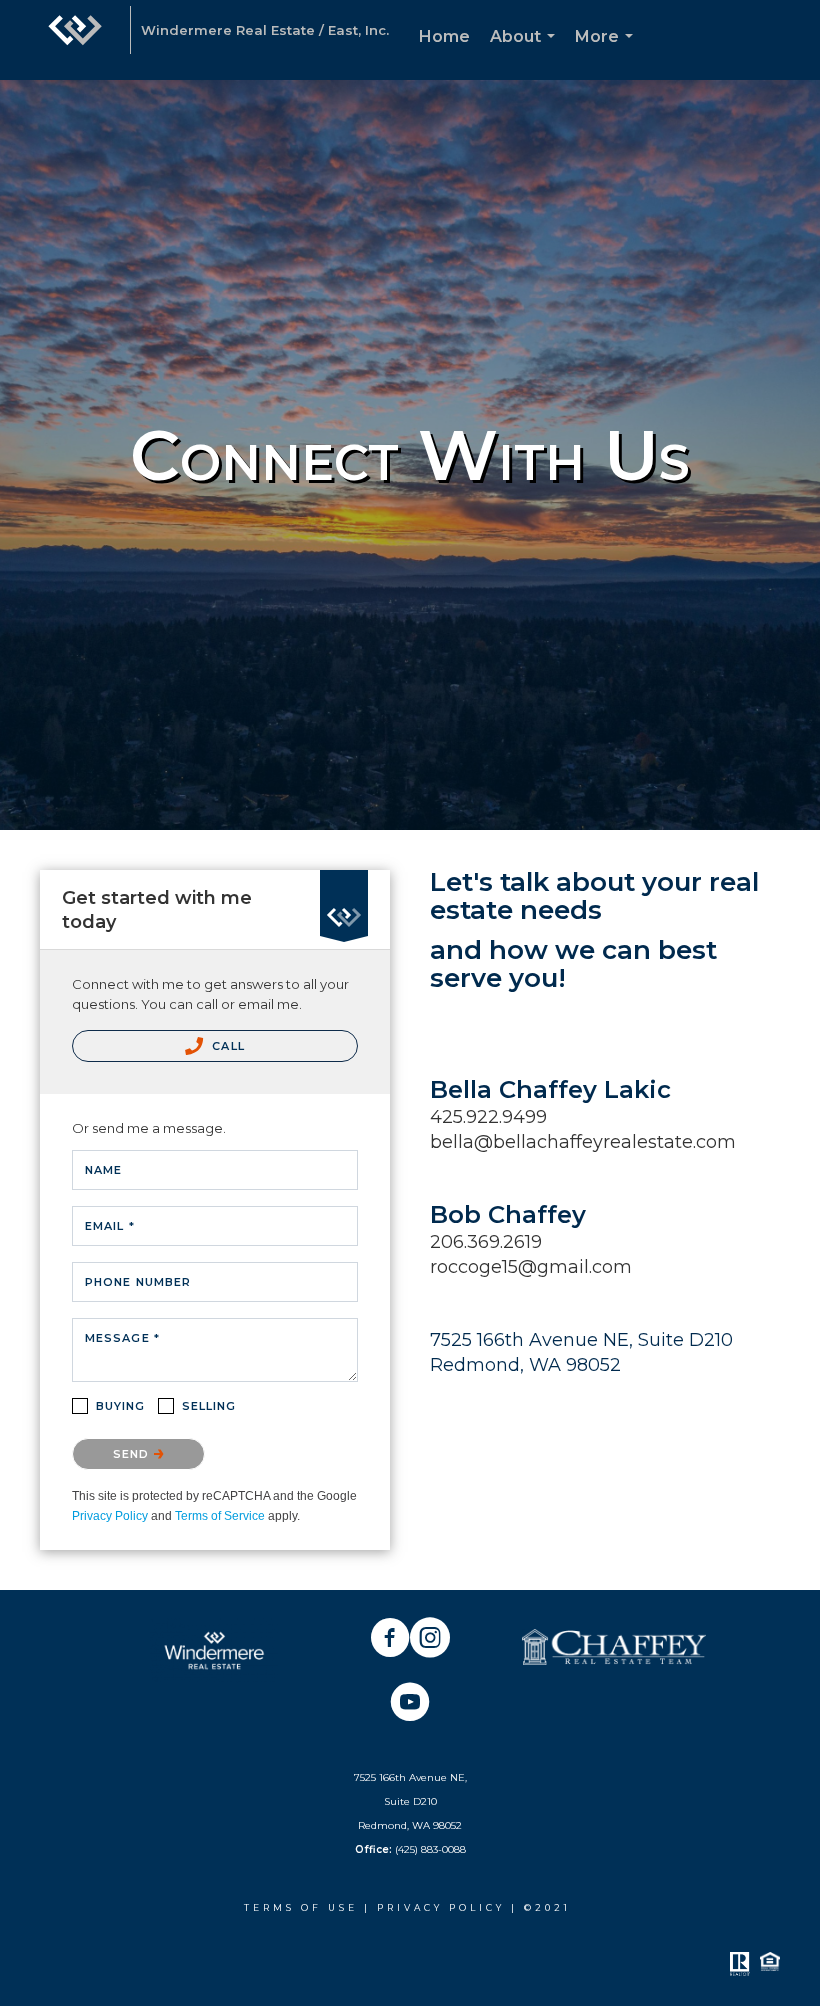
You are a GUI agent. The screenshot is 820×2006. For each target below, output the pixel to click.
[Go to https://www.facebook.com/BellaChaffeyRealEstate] (390, 1640)
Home (444, 36)
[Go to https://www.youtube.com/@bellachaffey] (410, 1704)
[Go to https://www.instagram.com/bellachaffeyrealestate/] (430, 1640)
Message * (122, 1338)
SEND (133, 1454)
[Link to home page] (75, 40)
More (608, 53)
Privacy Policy (110, 1516)
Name (103, 1170)
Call (226, 1046)
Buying (121, 1406)
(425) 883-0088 (430, 1849)
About (526, 53)
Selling (209, 1406)
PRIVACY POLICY (444, 1907)
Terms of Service (220, 1516)
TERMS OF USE (301, 1907)
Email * (110, 1226)
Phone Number (138, 1282)
